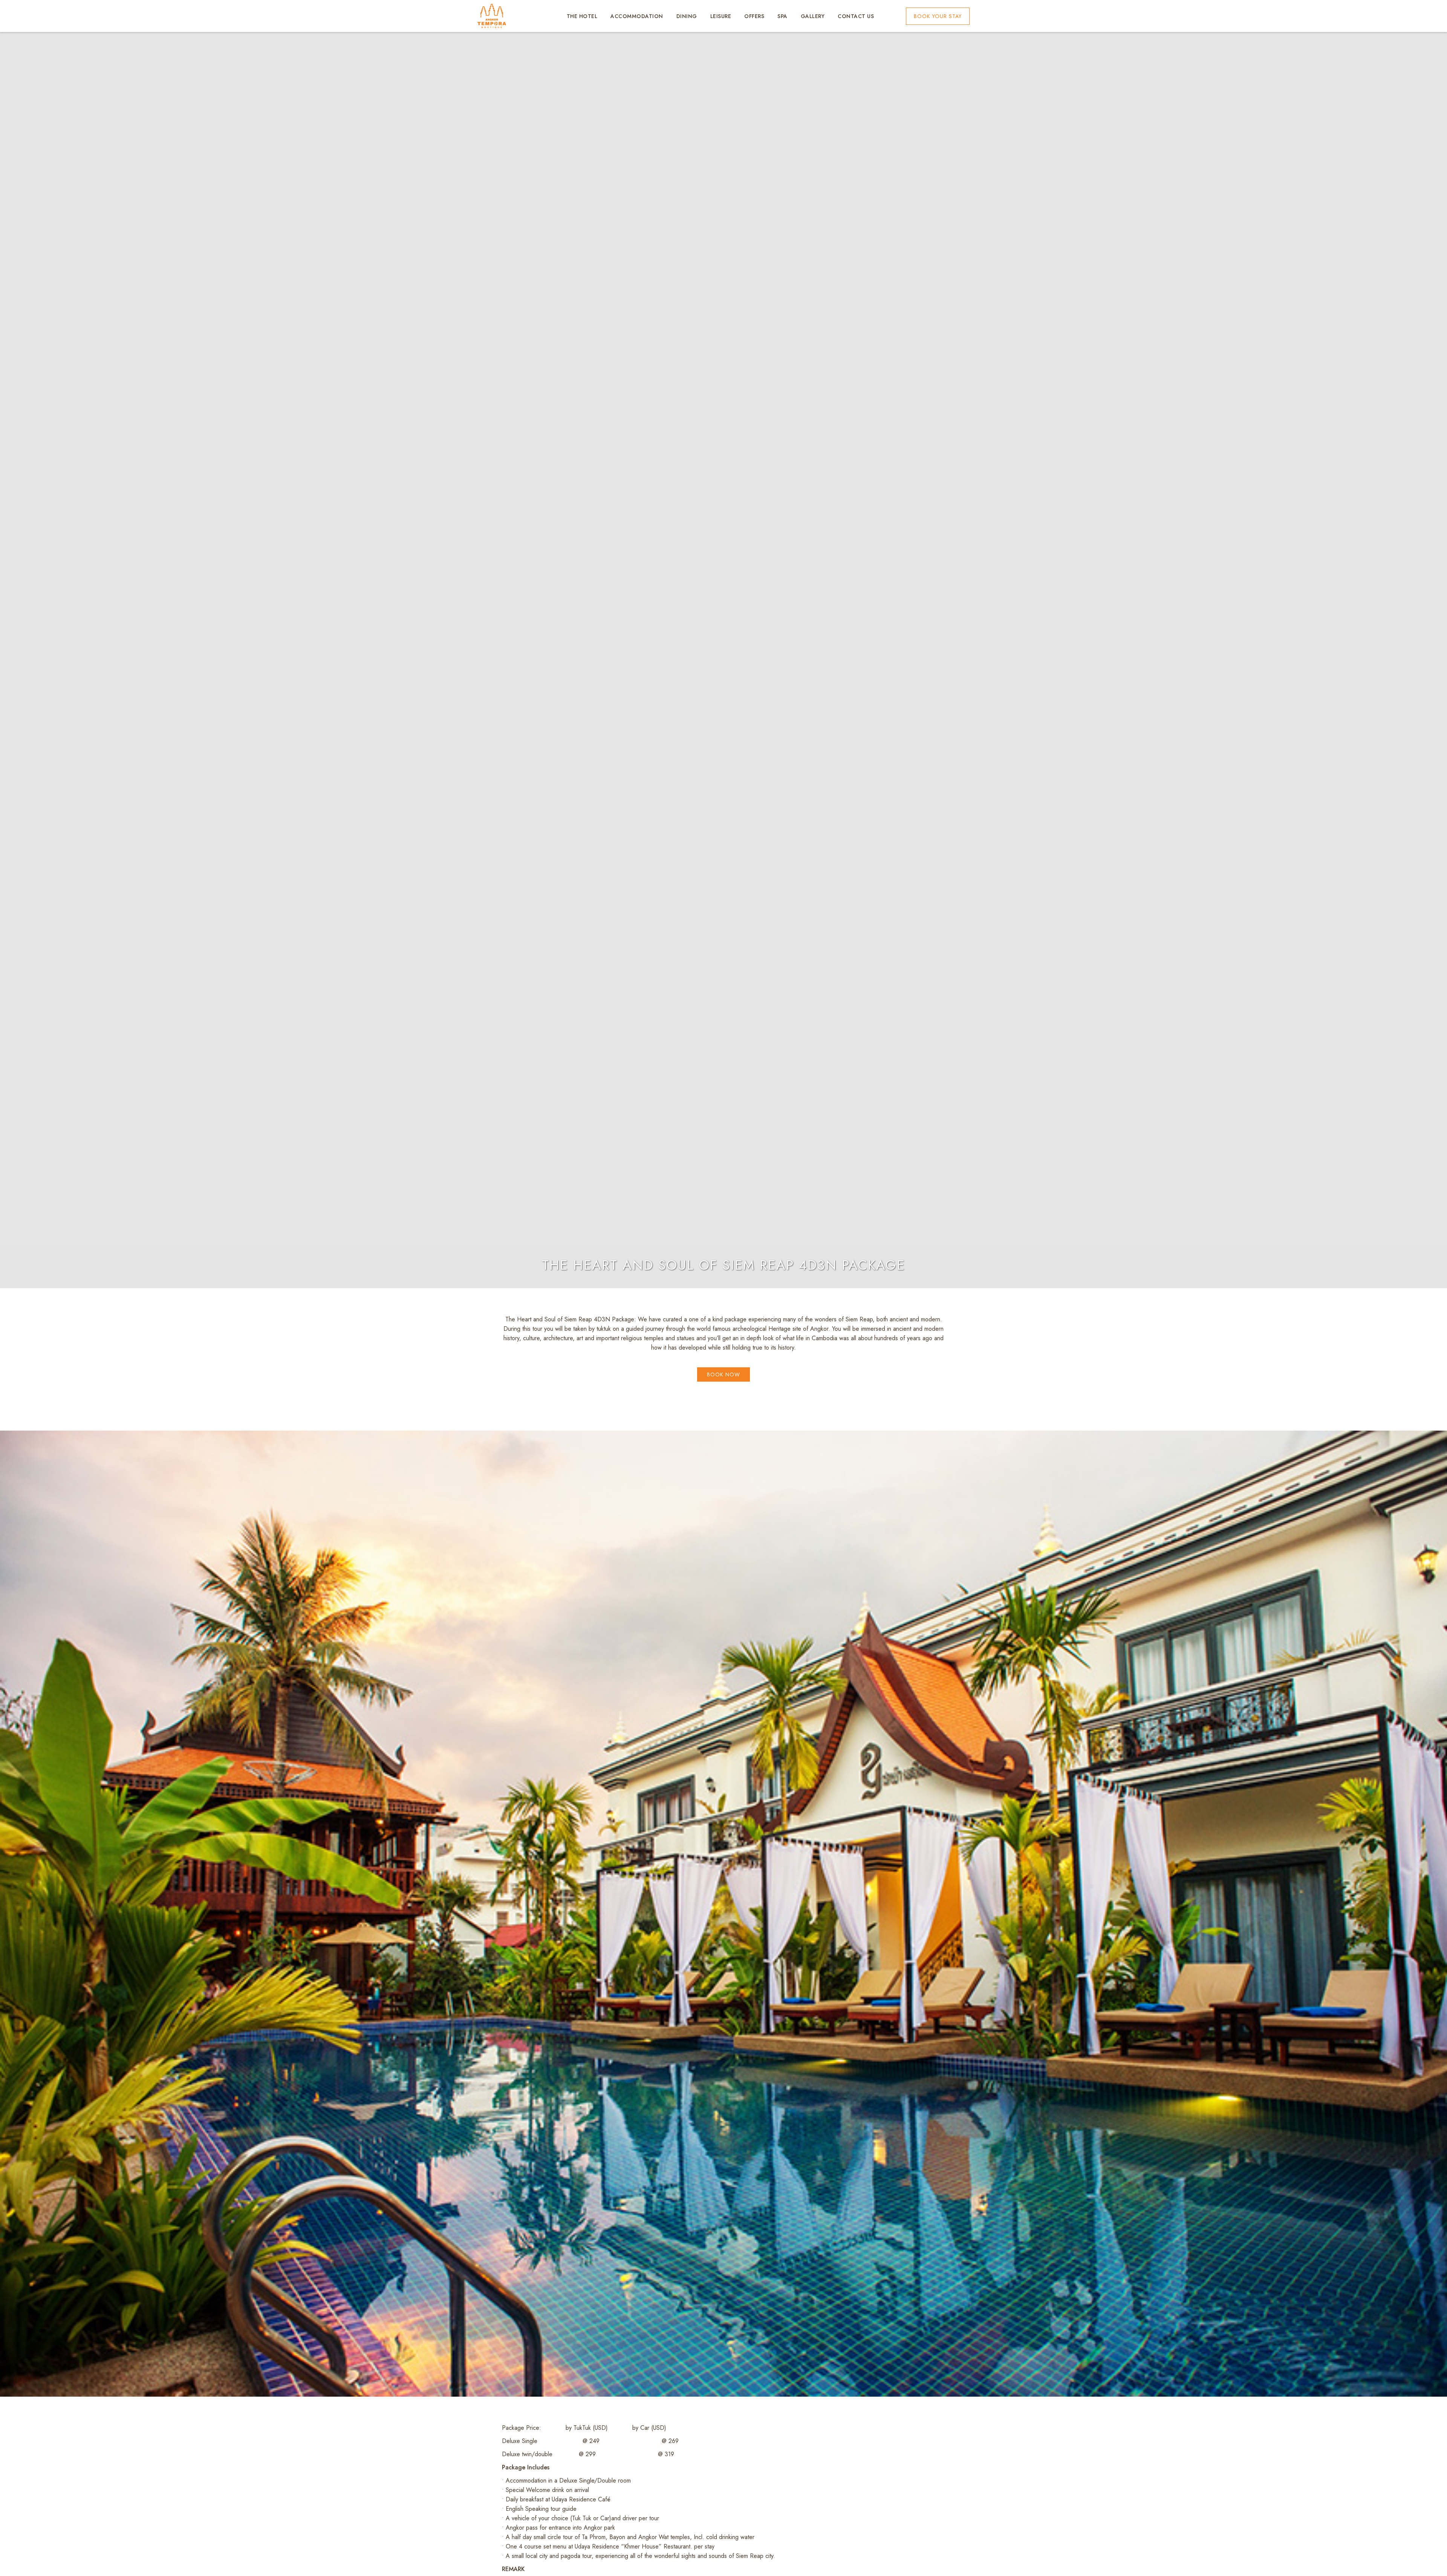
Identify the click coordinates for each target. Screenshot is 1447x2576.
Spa (782, 16)
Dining (687, 16)
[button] (938, 16)
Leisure (721, 16)
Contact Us (856, 16)
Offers (754, 16)
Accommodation (637, 16)
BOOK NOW (723, 1374)
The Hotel (582, 16)
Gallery (813, 16)
